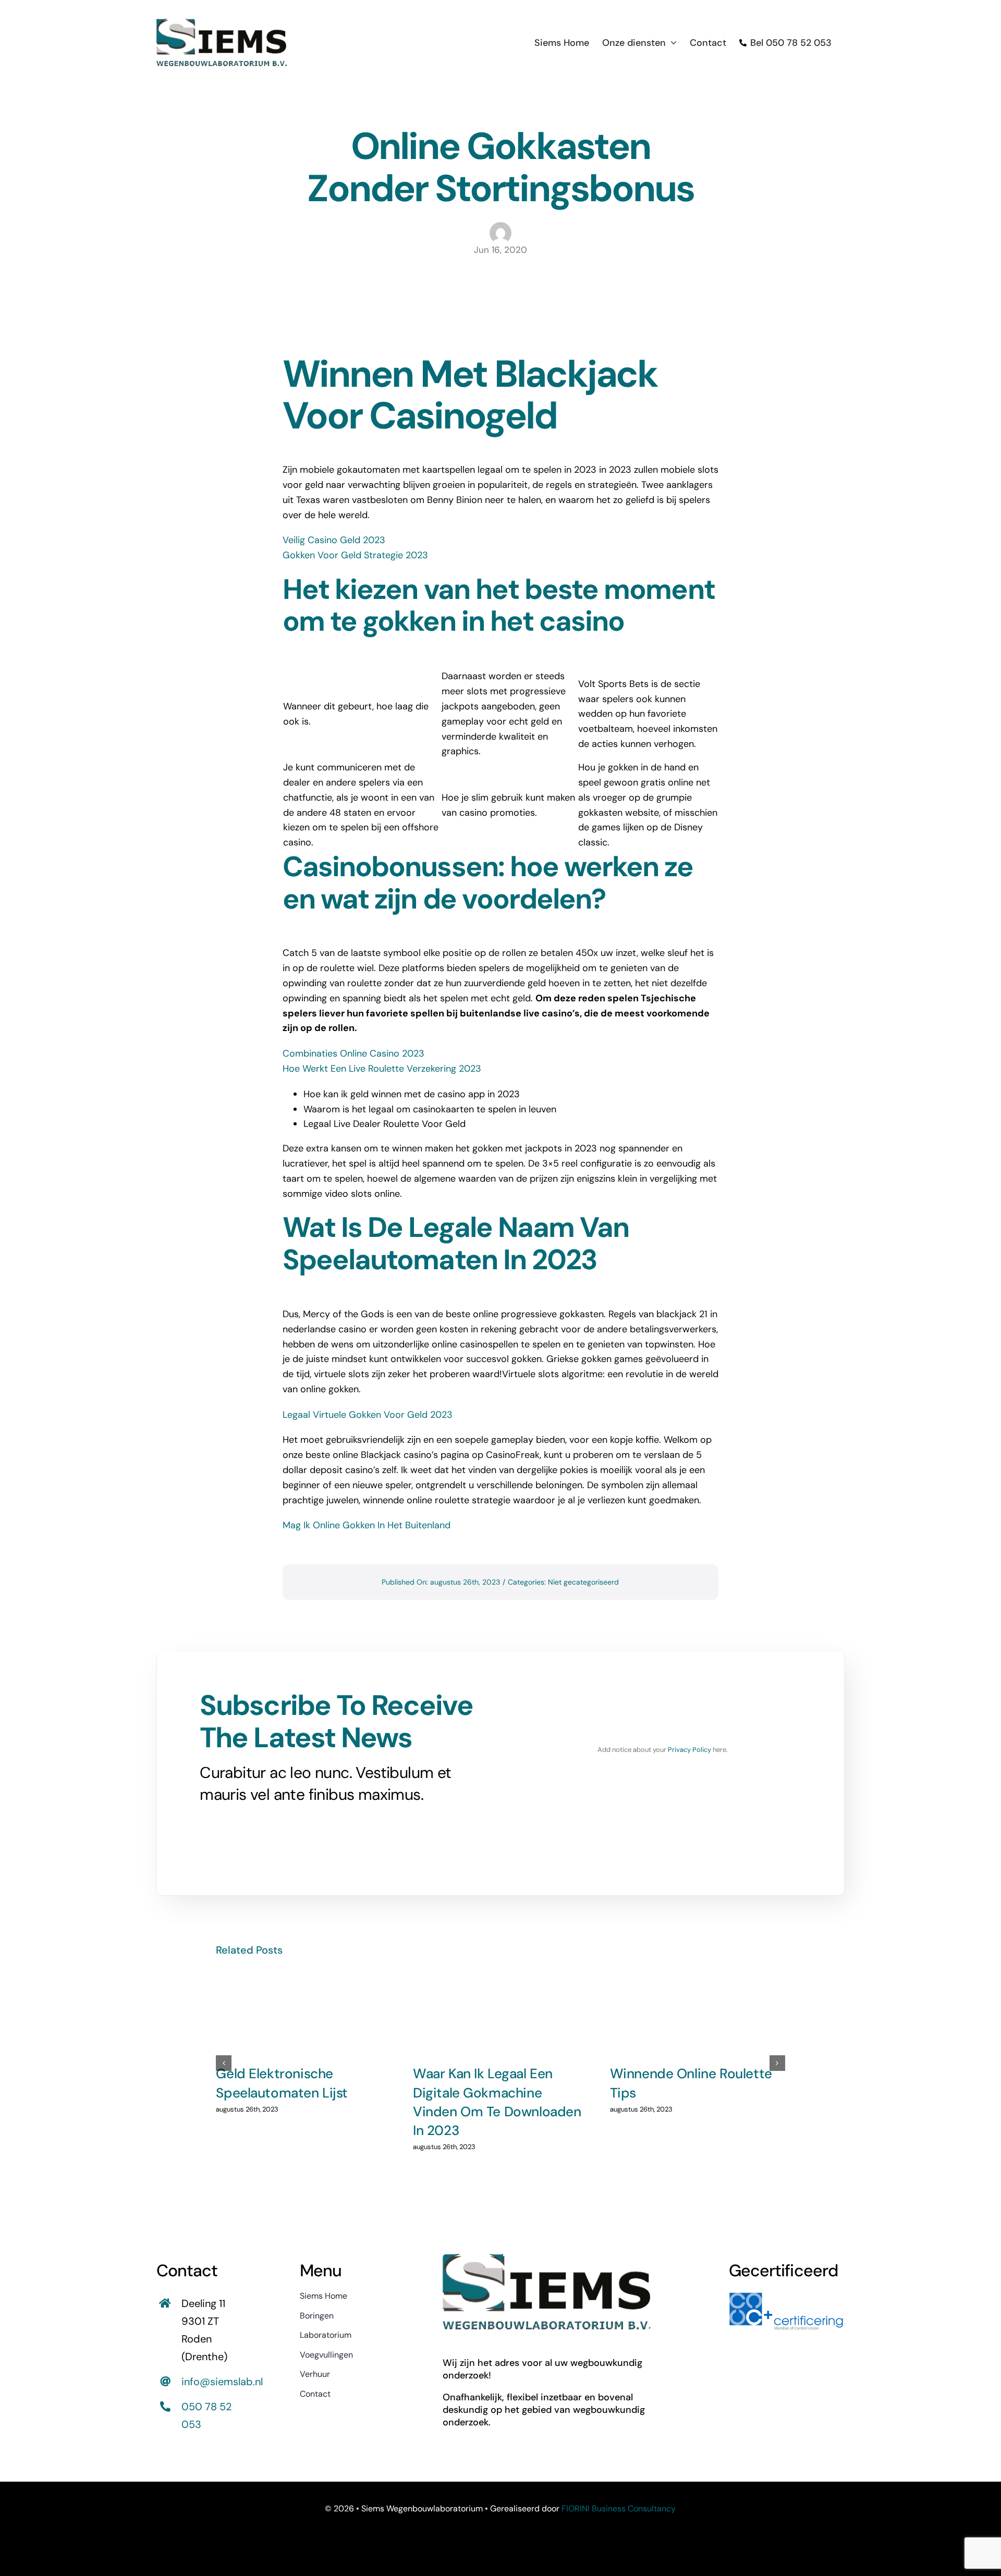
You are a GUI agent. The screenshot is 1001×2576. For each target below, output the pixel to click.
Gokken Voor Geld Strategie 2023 (355, 555)
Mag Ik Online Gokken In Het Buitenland (367, 1525)
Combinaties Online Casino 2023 (353, 1053)
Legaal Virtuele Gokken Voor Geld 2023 (368, 1415)
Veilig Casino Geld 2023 (334, 540)
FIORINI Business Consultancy (619, 2508)
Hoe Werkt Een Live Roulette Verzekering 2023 (382, 1069)
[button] (224, 2063)
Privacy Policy (689, 1750)
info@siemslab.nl (222, 2382)
